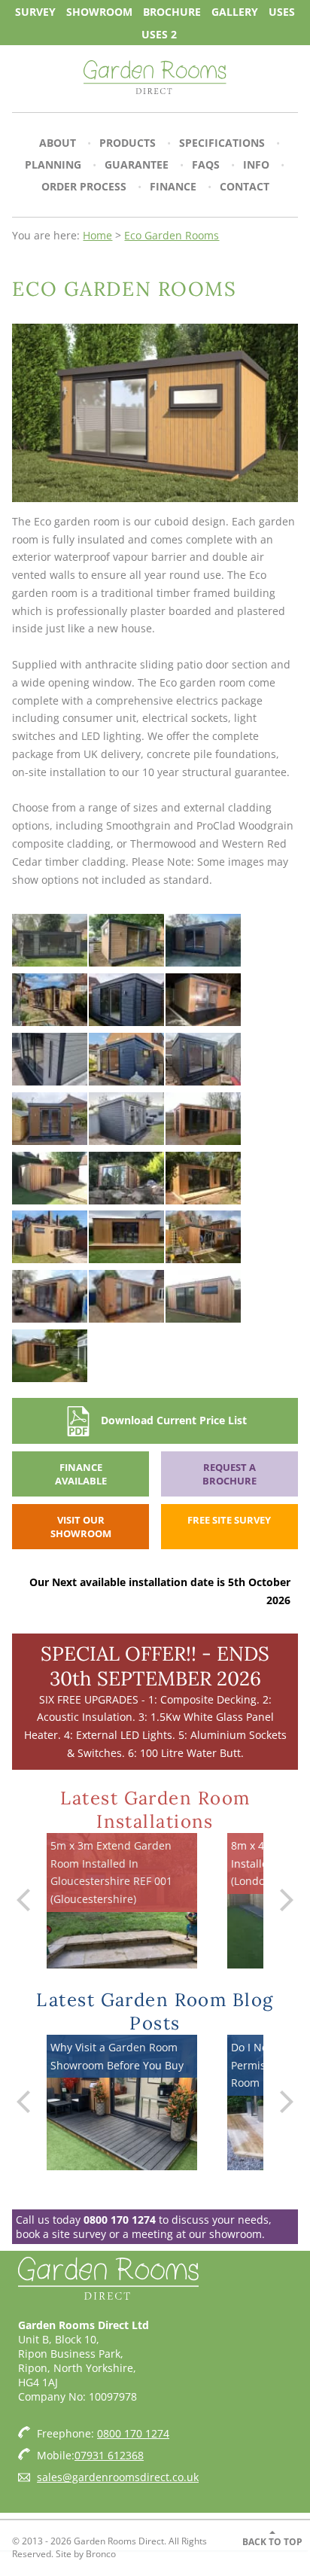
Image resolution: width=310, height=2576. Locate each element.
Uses (282, 11)
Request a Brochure (229, 1474)
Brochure (172, 11)
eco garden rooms (172, 235)
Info (256, 164)
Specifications (222, 143)
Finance (173, 186)
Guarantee (137, 164)
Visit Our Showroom (81, 1527)
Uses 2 (159, 33)
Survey (35, 11)
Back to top (272, 2542)
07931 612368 (109, 2455)
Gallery (235, 11)
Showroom (99, 11)
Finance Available (81, 1474)
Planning (53, 164)
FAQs (206, 164)
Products (128, 143)
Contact (245, 186)
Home (97, 235)
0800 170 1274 (120, 2220)
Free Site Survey (229, 1520)
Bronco (101, 2554)
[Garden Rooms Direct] (155, 79)
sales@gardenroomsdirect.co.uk (118, 2477)
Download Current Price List (174, 1420)
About (58, 143)
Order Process (84, 186)
